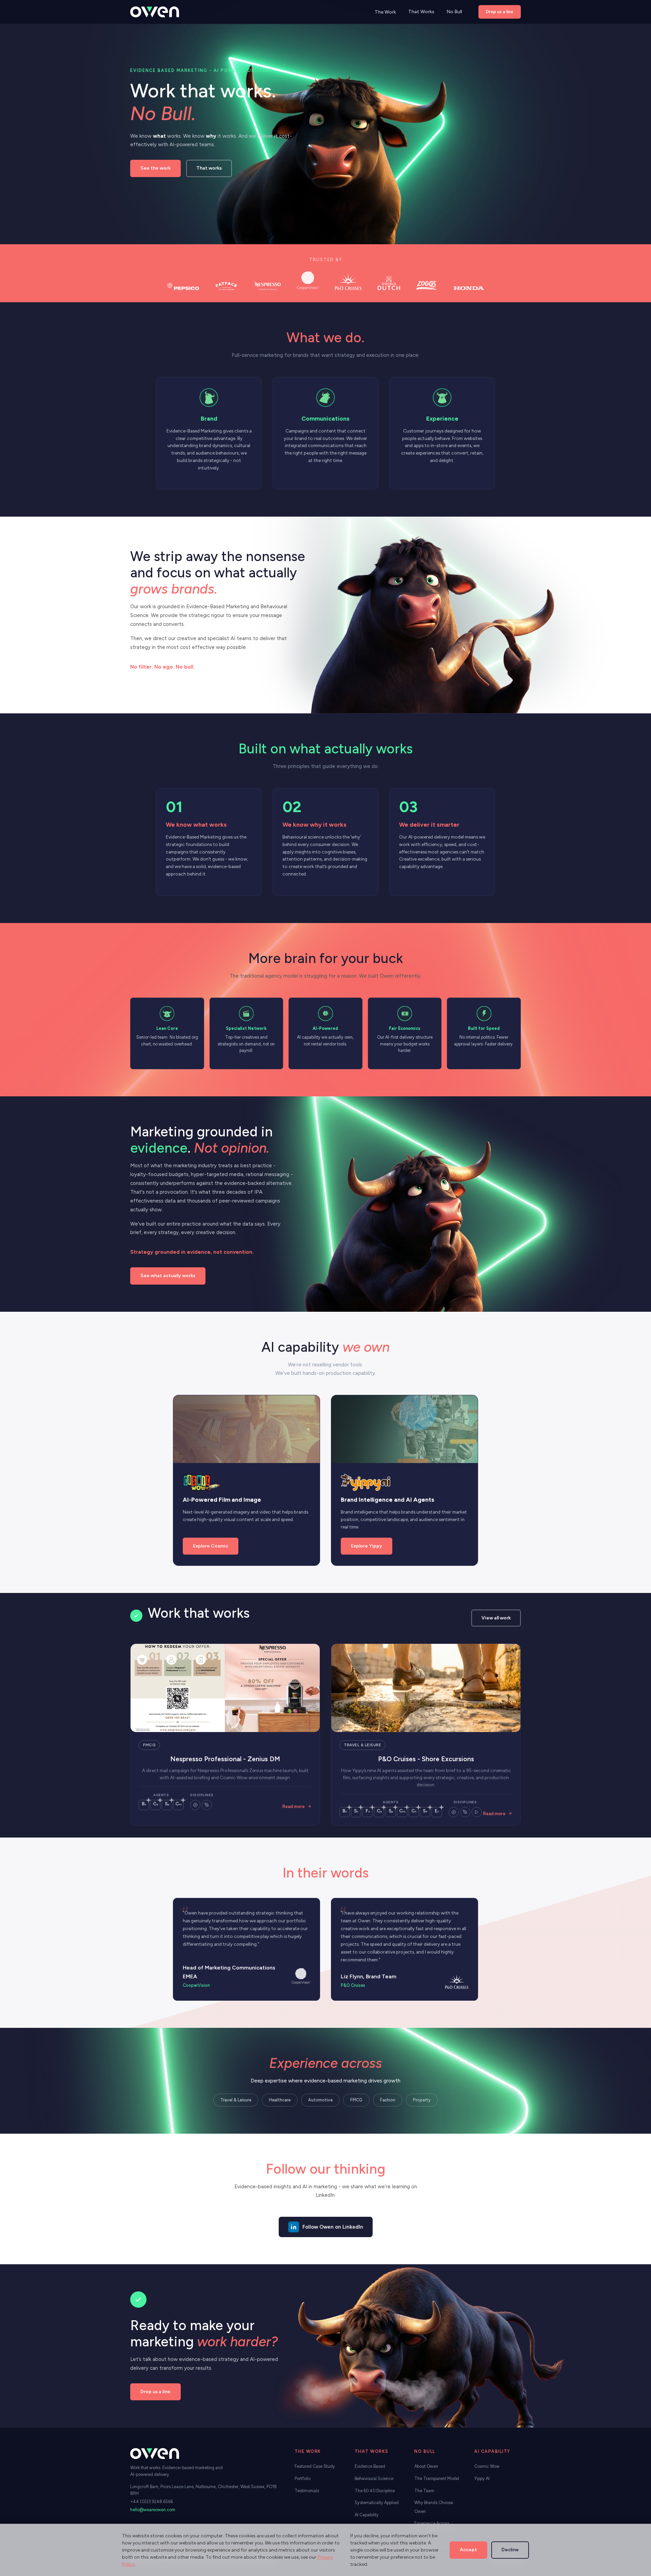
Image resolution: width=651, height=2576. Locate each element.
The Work (385, 12)
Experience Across (432, 2523)
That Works (421, 12)
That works (209, 168)
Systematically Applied (377, 2503)
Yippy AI (482, 2478)
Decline (510, 2550)
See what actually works (168, 1276)
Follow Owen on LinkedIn (333, 2227)
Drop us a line (500, 12)
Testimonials (307, 2491)
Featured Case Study (315, 2466)
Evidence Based (370, 2466)
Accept (468, 2550)
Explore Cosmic (211, 1546)
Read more (294, 1806)
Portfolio (303, 2478)
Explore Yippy (367, 1546)
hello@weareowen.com (153, 2510)
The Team (424, 2491)
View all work (496, 1618)
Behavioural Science (374, 2478)
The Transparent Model (437, 2478)
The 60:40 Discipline (375, 2491)
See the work (155, 168)
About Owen (426, 2466)
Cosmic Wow (487, 2466)
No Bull (454, 12)
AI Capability (367, 2515)
